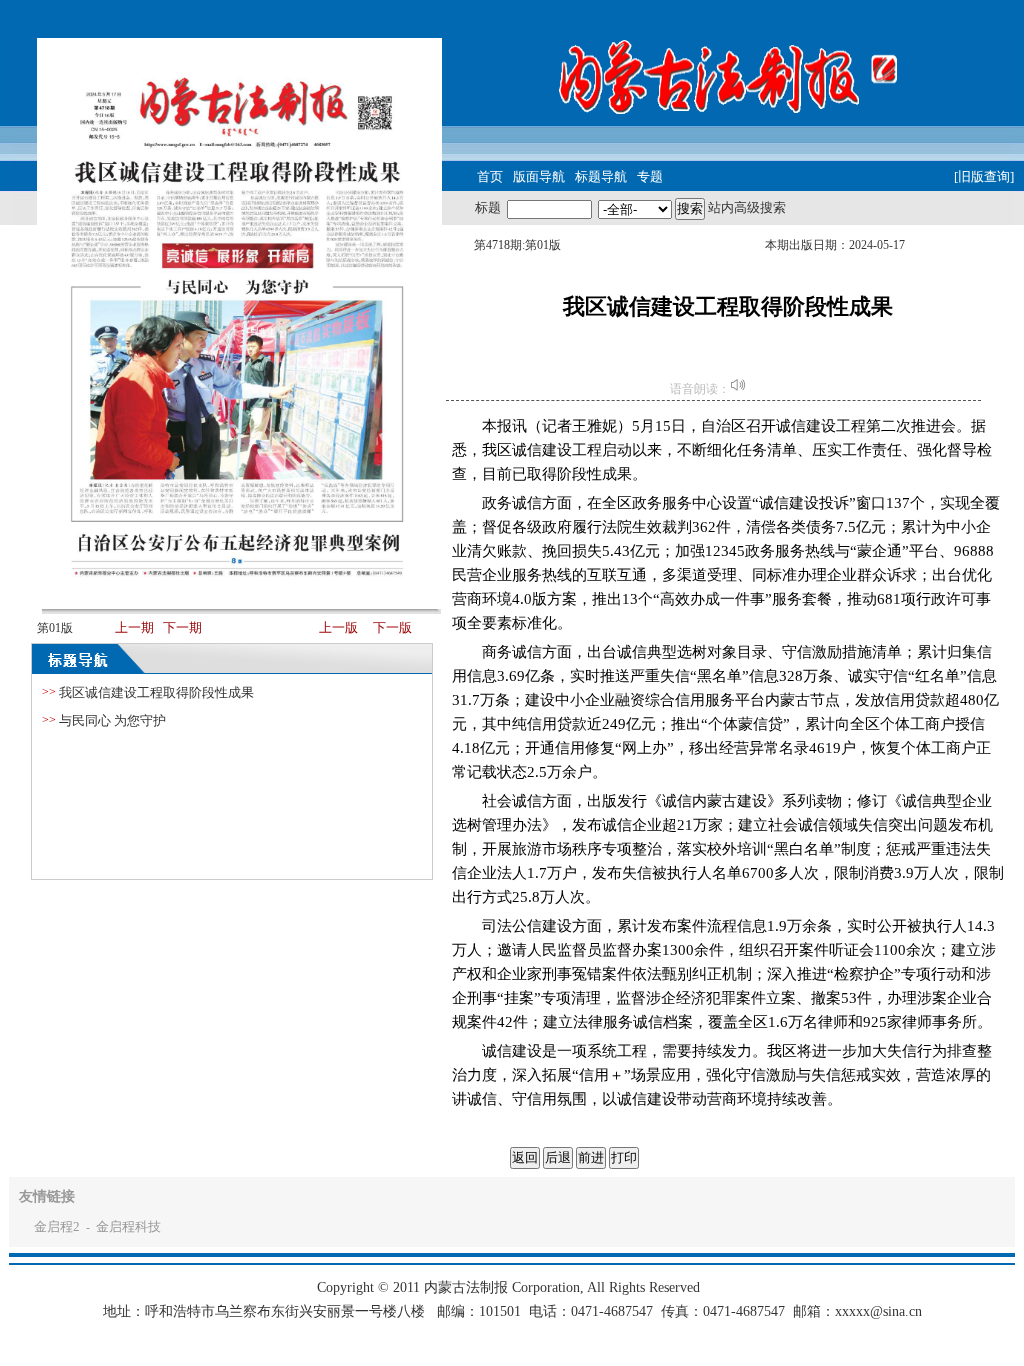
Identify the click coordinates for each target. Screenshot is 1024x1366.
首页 (490, 176)
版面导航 (539, 176)
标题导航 (601, 176)
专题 (650, 176)
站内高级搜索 (747, 207)
